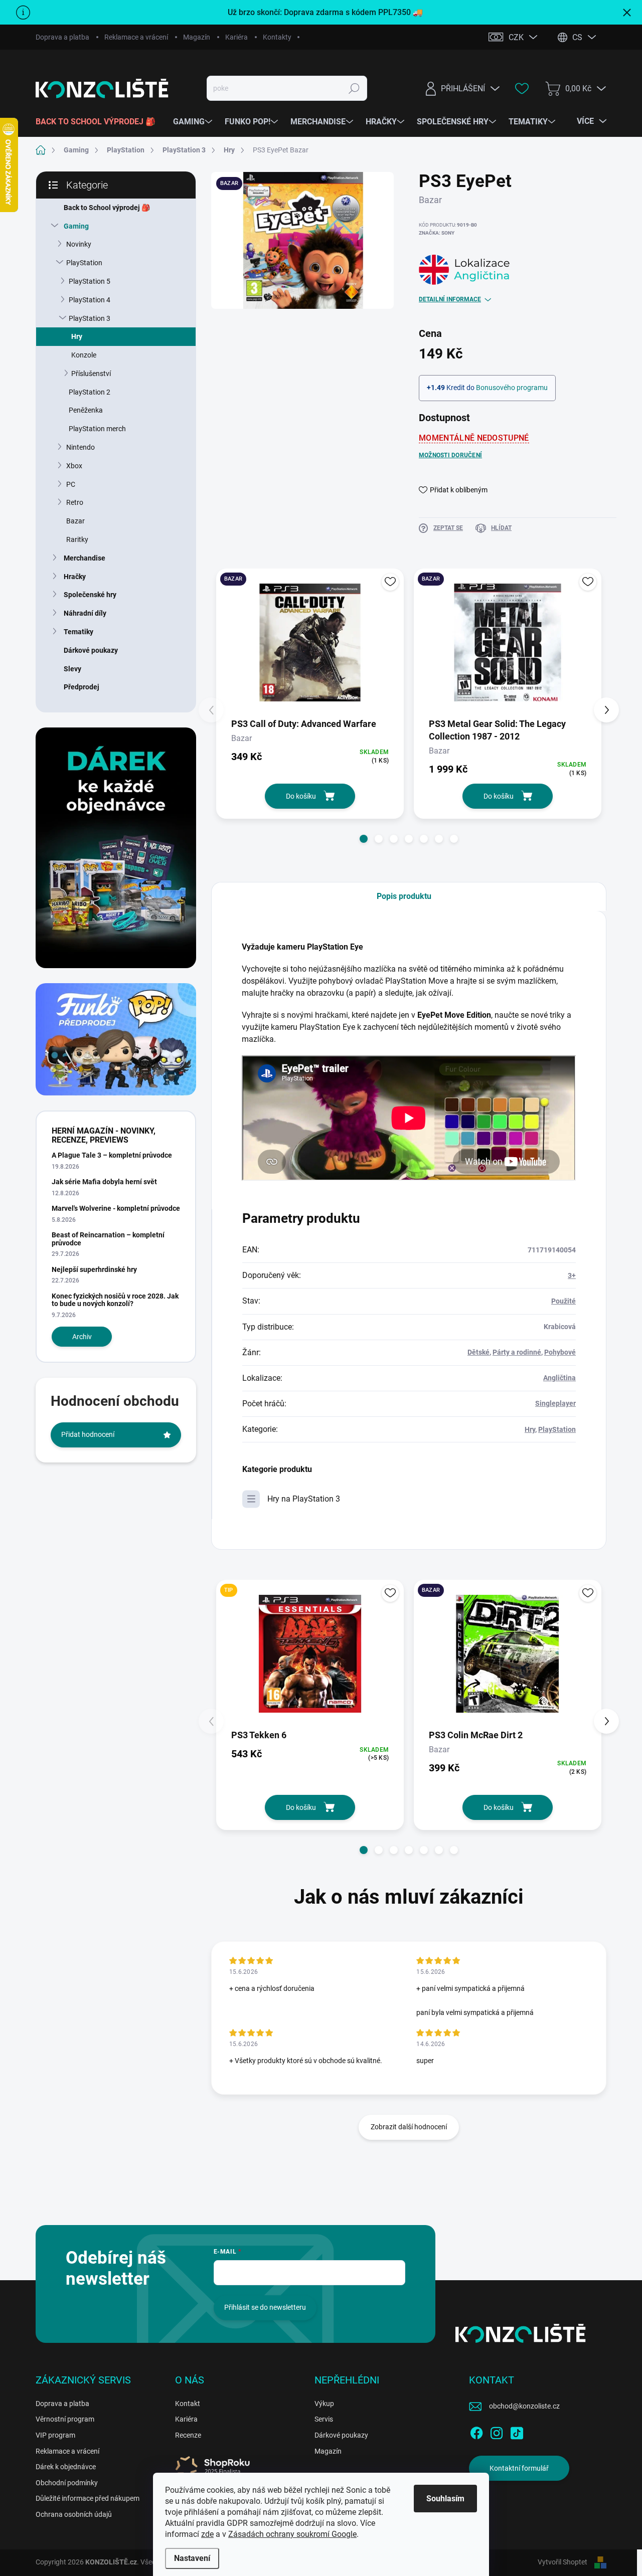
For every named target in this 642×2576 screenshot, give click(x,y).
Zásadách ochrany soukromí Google (292, 2534)
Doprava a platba (62, 37)
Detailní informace (450, 299)
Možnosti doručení (450, 455)
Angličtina (559, 1378)
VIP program (55, 2435)
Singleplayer (555, 1403)
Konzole (84, 355)
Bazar (75, 521)
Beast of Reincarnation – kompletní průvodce (108, 1239)
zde (207, 2534)
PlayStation (84, 263)
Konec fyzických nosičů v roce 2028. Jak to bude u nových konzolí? (115, 1300)
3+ (572, 1275)
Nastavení (192, 2558)
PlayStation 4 (90, 300)
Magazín (197, 37)
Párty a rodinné (517, 1352)
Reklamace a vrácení (136, 37)
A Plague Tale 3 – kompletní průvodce (112, 1155)
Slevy (72, 669)
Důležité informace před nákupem (88, 2498)
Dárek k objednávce (66, 2467)
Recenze (188, 2435)
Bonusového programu (512, 388)
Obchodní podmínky (67, 2483)
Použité (564, 1301)
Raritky (77, 539)
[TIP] (310, 1654)
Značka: (437, 233)
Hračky (75, 577)
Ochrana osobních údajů (74, 2514)
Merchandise (85, 558)
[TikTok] (517, 2431)
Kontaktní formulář (519, 2468)
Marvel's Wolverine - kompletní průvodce (116, 1208)
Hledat (354, 88)
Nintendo (81, 447)
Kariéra (236, 37)
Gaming (76, 226)
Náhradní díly (85, 613)
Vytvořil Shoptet (563, 2562)
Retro (75, 502)
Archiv (82, 1337)
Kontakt (188, 2404)
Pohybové (560, 1352)
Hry (77, 336)
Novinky (79, 244)
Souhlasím (445, 2499)
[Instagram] (497, 2431)
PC (71, 484)
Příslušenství (91, 374)
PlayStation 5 (90, 281)
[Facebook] (476, 2431)
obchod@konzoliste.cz (524, 2406)
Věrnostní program (65, 2419)
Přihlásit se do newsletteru (265, 2307)
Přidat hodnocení (88, 1434)
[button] (364, 839)
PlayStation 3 (90, 318)
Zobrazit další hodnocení (409, 2127)
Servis (324, 2419)
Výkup (324, 2404)
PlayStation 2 (90, 392)
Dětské (478, 1352)
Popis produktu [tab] (404, 896)
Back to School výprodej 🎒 (107, 208)
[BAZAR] (310, 642)
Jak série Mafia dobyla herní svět (104, 1182)
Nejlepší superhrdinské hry (94, 1269)
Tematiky (78, 632)
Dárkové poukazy (91, 650)
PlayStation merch (97, 429)
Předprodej (82, 687)
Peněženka (86, 410)
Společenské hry (90, 595)
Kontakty (277, 37)
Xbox (74, 466)
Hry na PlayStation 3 (304, 1499)
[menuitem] (99, 122)
